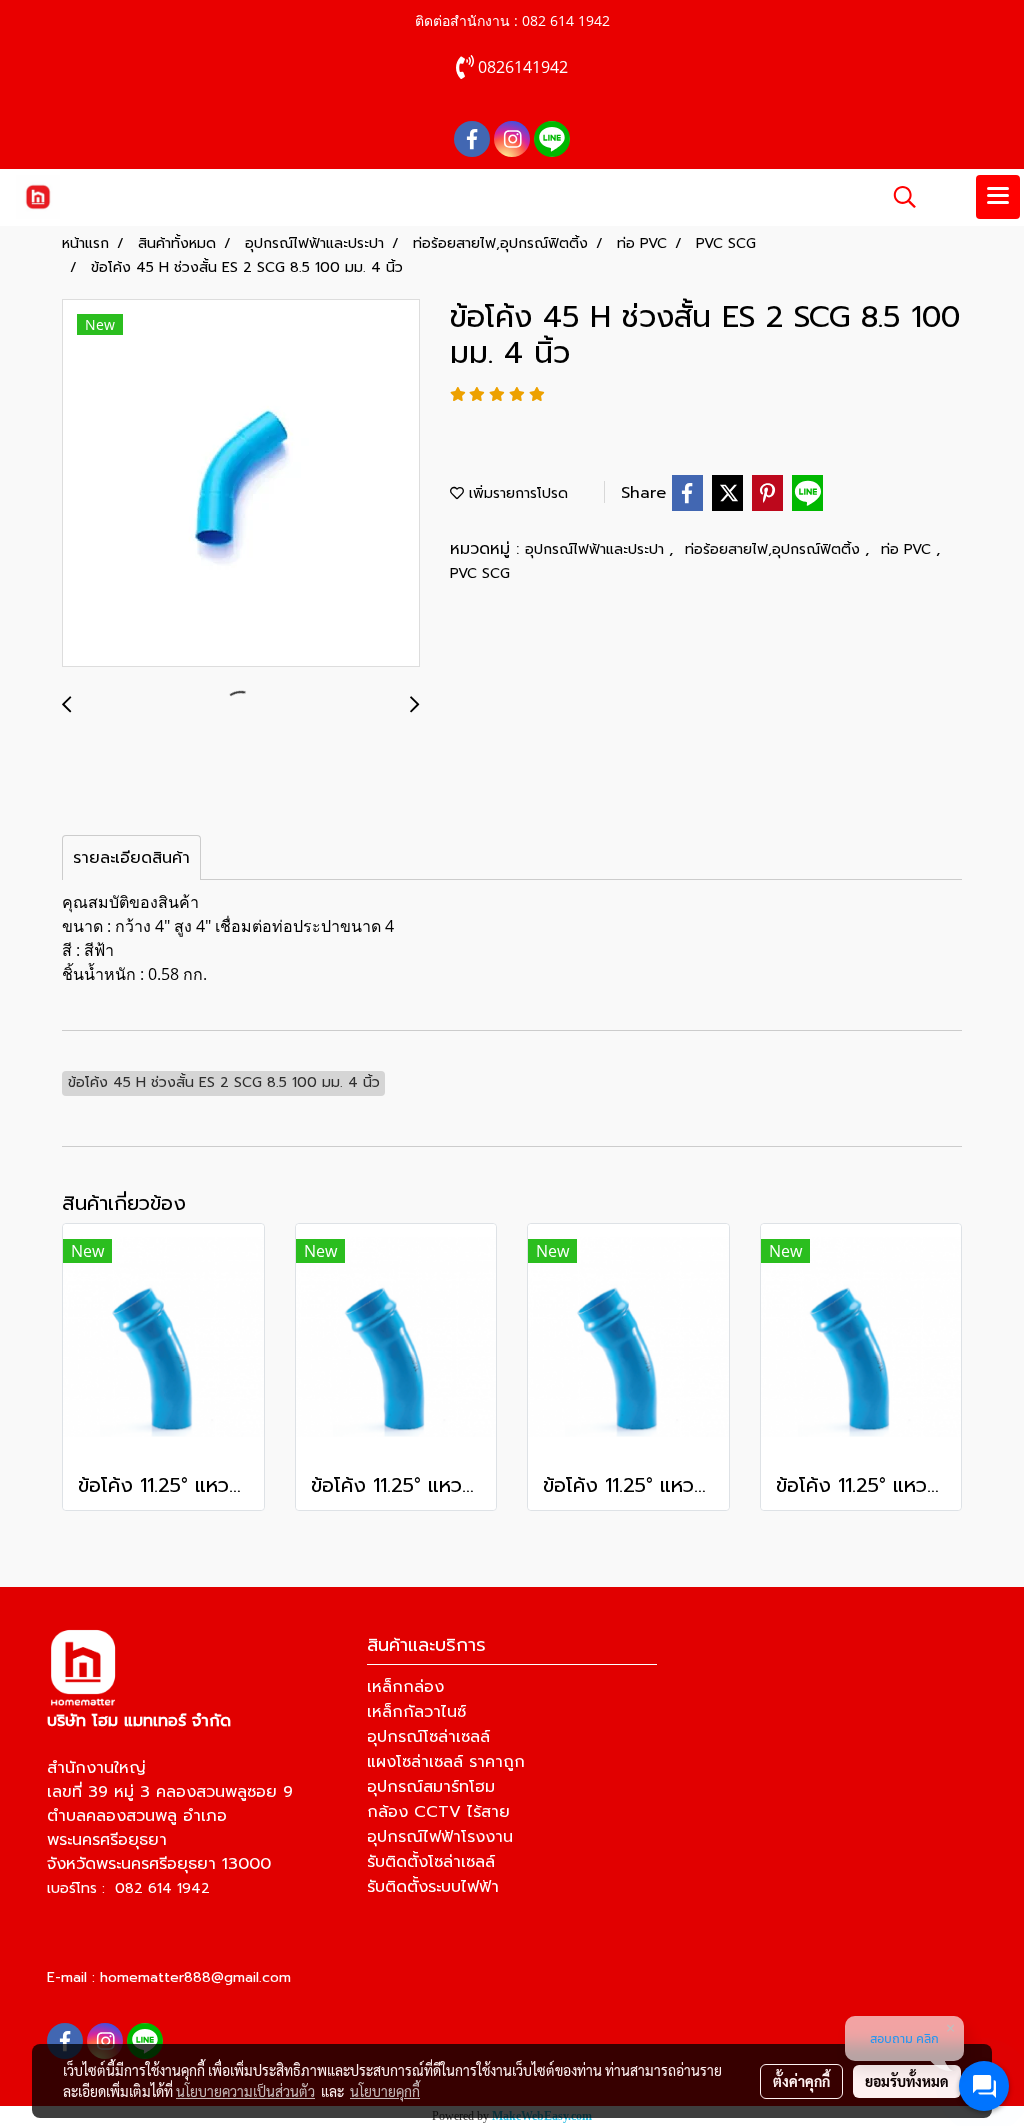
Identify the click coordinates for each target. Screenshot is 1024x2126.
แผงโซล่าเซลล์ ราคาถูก (446, 1762)
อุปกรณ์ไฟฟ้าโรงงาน (440, 1837)
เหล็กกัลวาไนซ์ (416, 1712)
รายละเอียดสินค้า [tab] (131, 858)
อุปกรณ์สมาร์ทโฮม (431, 1787)
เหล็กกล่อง (405, 1687)
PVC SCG (480, 573)
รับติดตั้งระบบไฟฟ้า (433, 1887)
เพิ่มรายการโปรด (516, 493)
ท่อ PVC (908, 549)
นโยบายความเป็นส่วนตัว (245, 2091)
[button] (898, 197)
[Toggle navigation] (998, 197)
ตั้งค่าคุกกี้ (801, 2081)
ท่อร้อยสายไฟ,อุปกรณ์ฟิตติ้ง (775, 549)
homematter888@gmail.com (195, 1977)
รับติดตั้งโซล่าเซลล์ (431, 1862)
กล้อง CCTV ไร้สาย (438, 1812)
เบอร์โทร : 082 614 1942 (128, 1888)
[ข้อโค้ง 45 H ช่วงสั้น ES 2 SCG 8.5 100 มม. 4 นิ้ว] (241, 484)
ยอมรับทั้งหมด (907, 2081)
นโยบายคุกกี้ (385, 2091)
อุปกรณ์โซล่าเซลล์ (428, 1737)
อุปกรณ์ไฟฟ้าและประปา (597, 549)
